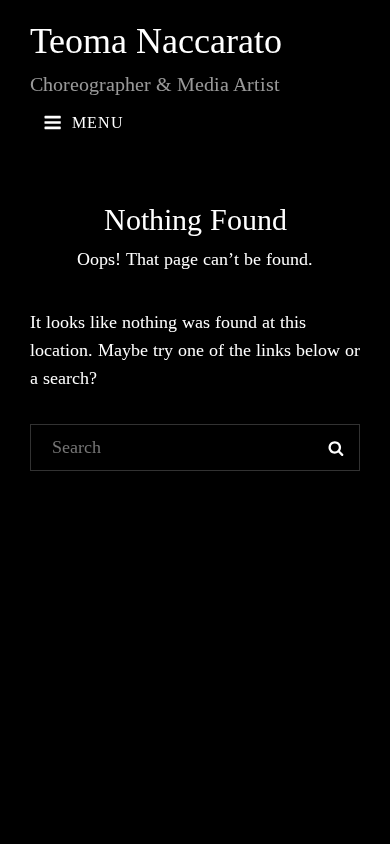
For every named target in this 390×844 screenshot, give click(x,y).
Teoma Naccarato (156, 41)
